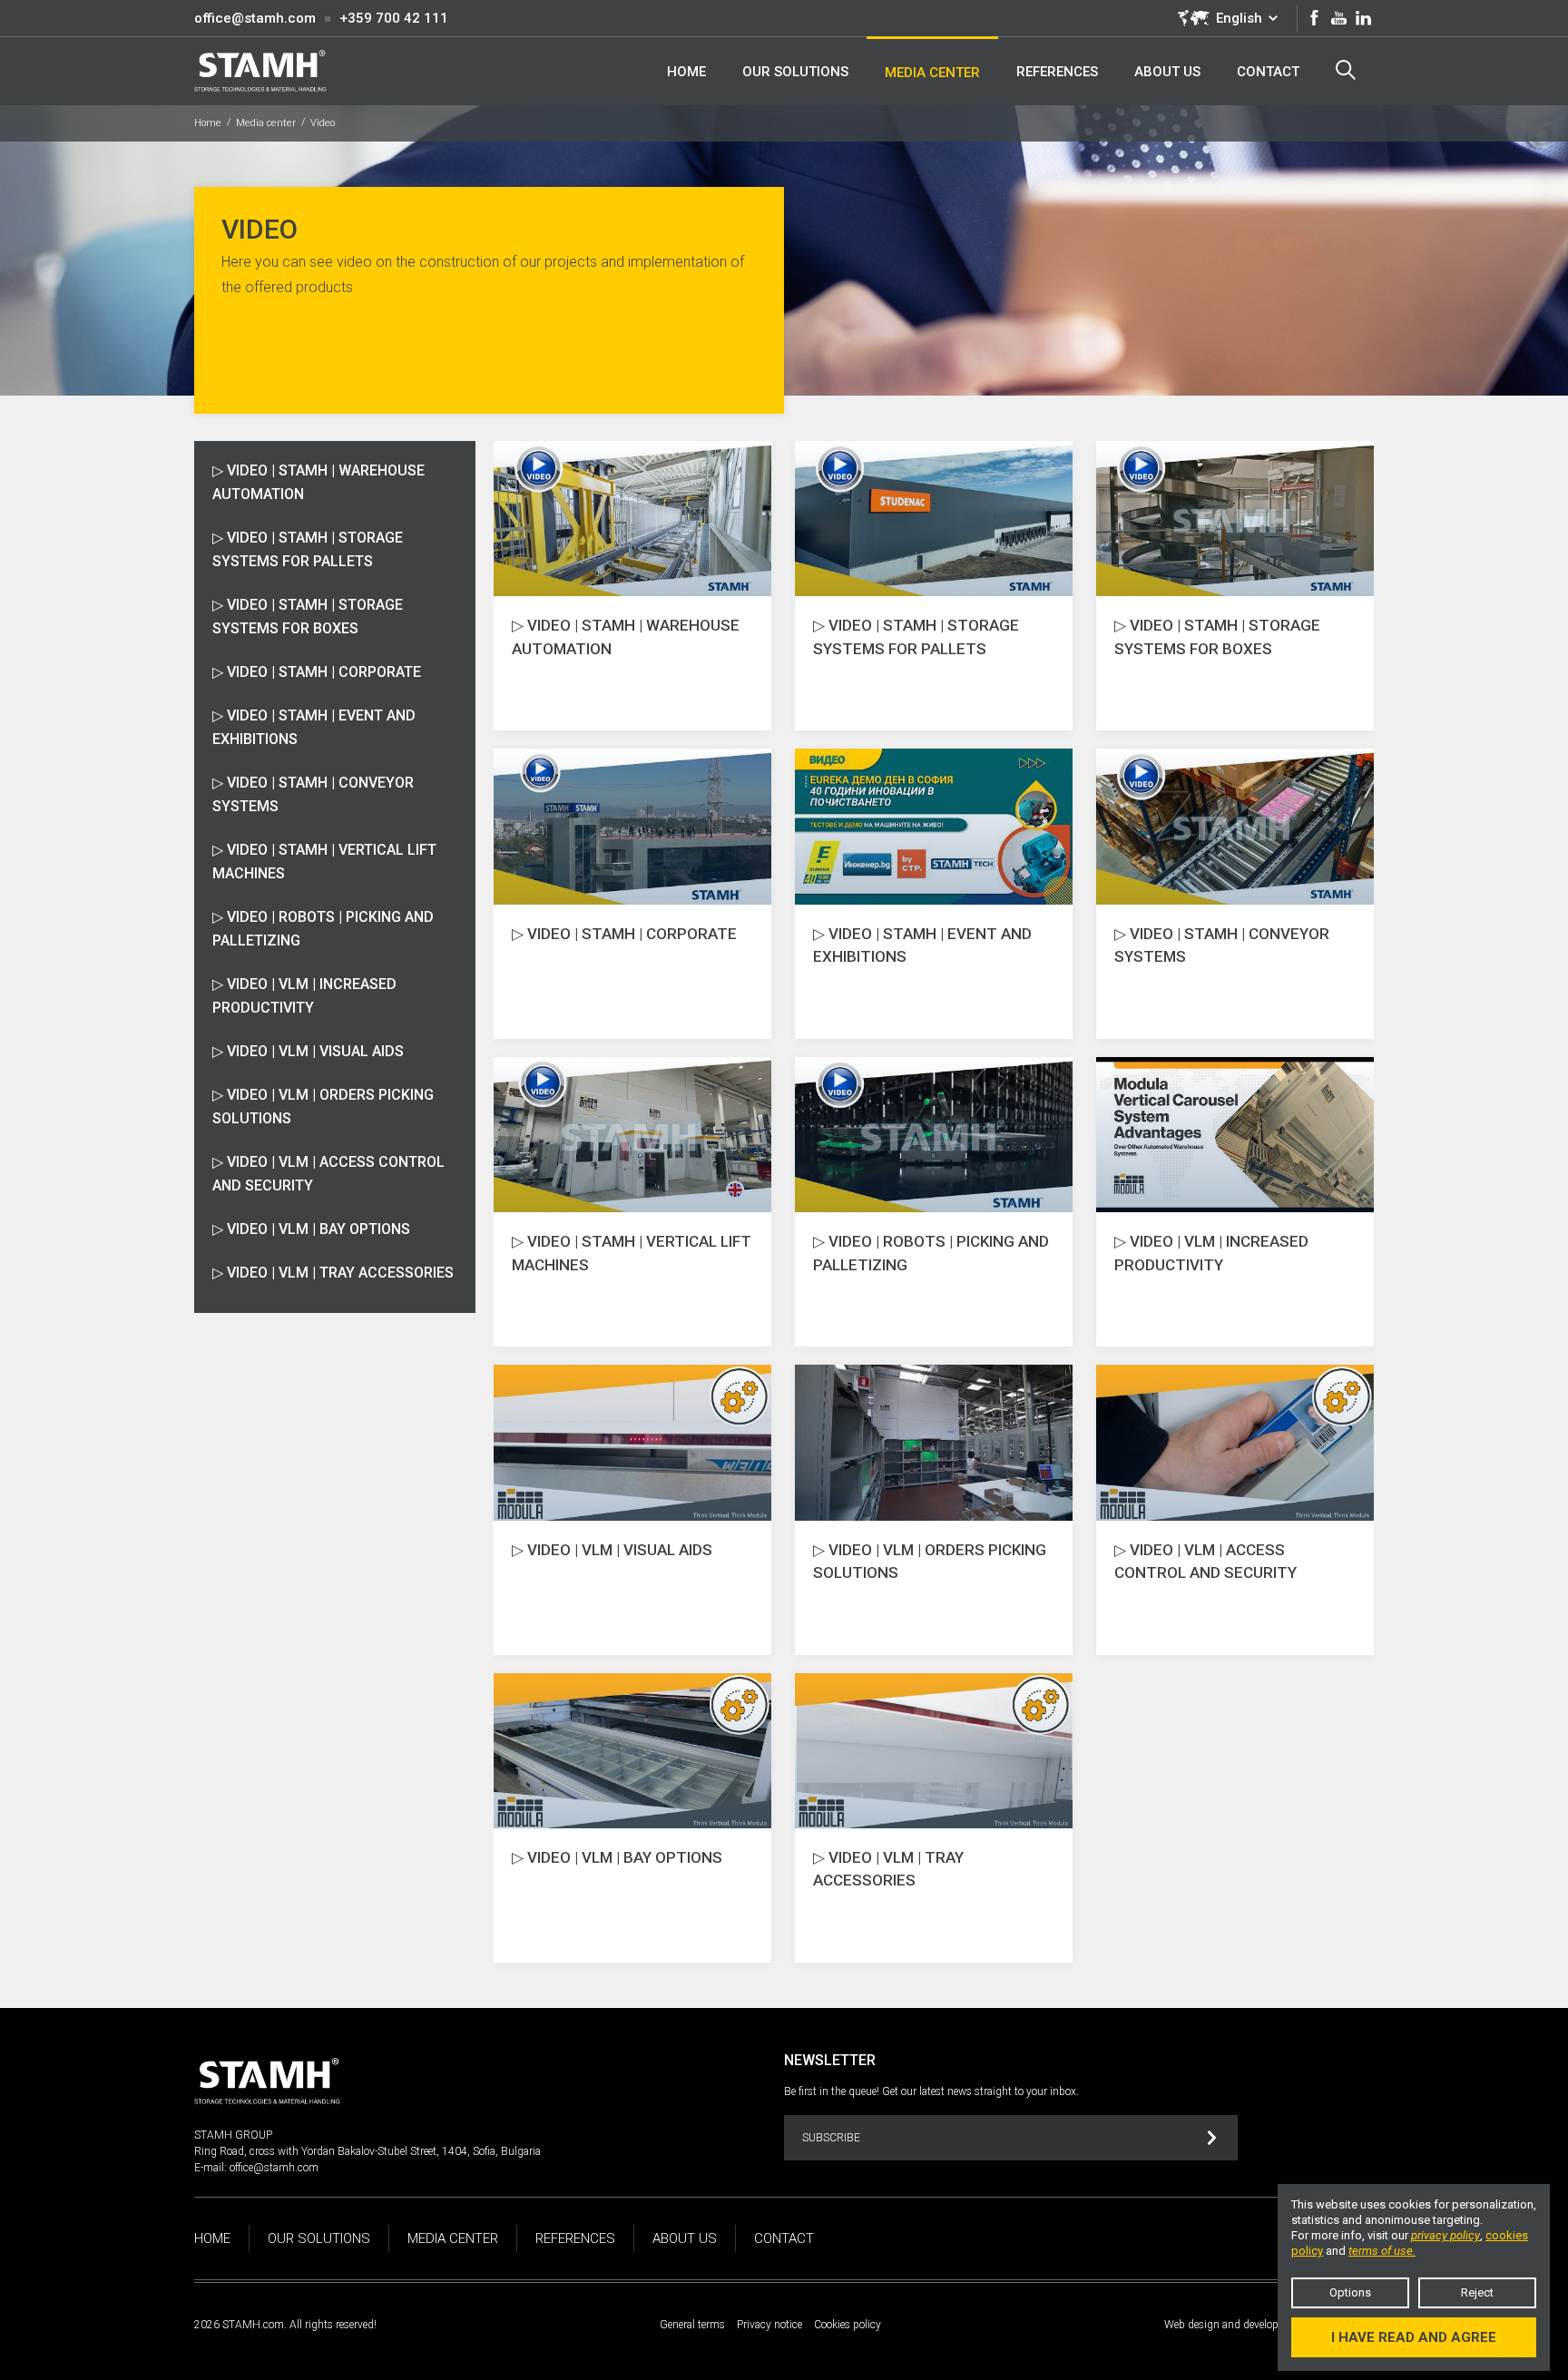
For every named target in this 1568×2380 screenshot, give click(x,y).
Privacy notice (769, 2325)
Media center (266, 123)
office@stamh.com (255, 18)
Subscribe (831, 2138)
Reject (1477, 2292)
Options (1350, 2292)
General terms (692, 2325)
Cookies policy (848, 2325)
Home (208, 123)
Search (1346, 71)
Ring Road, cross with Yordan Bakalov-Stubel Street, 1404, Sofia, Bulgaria (367, 2151)
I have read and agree (1414, 2337)
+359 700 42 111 (394, 18)
